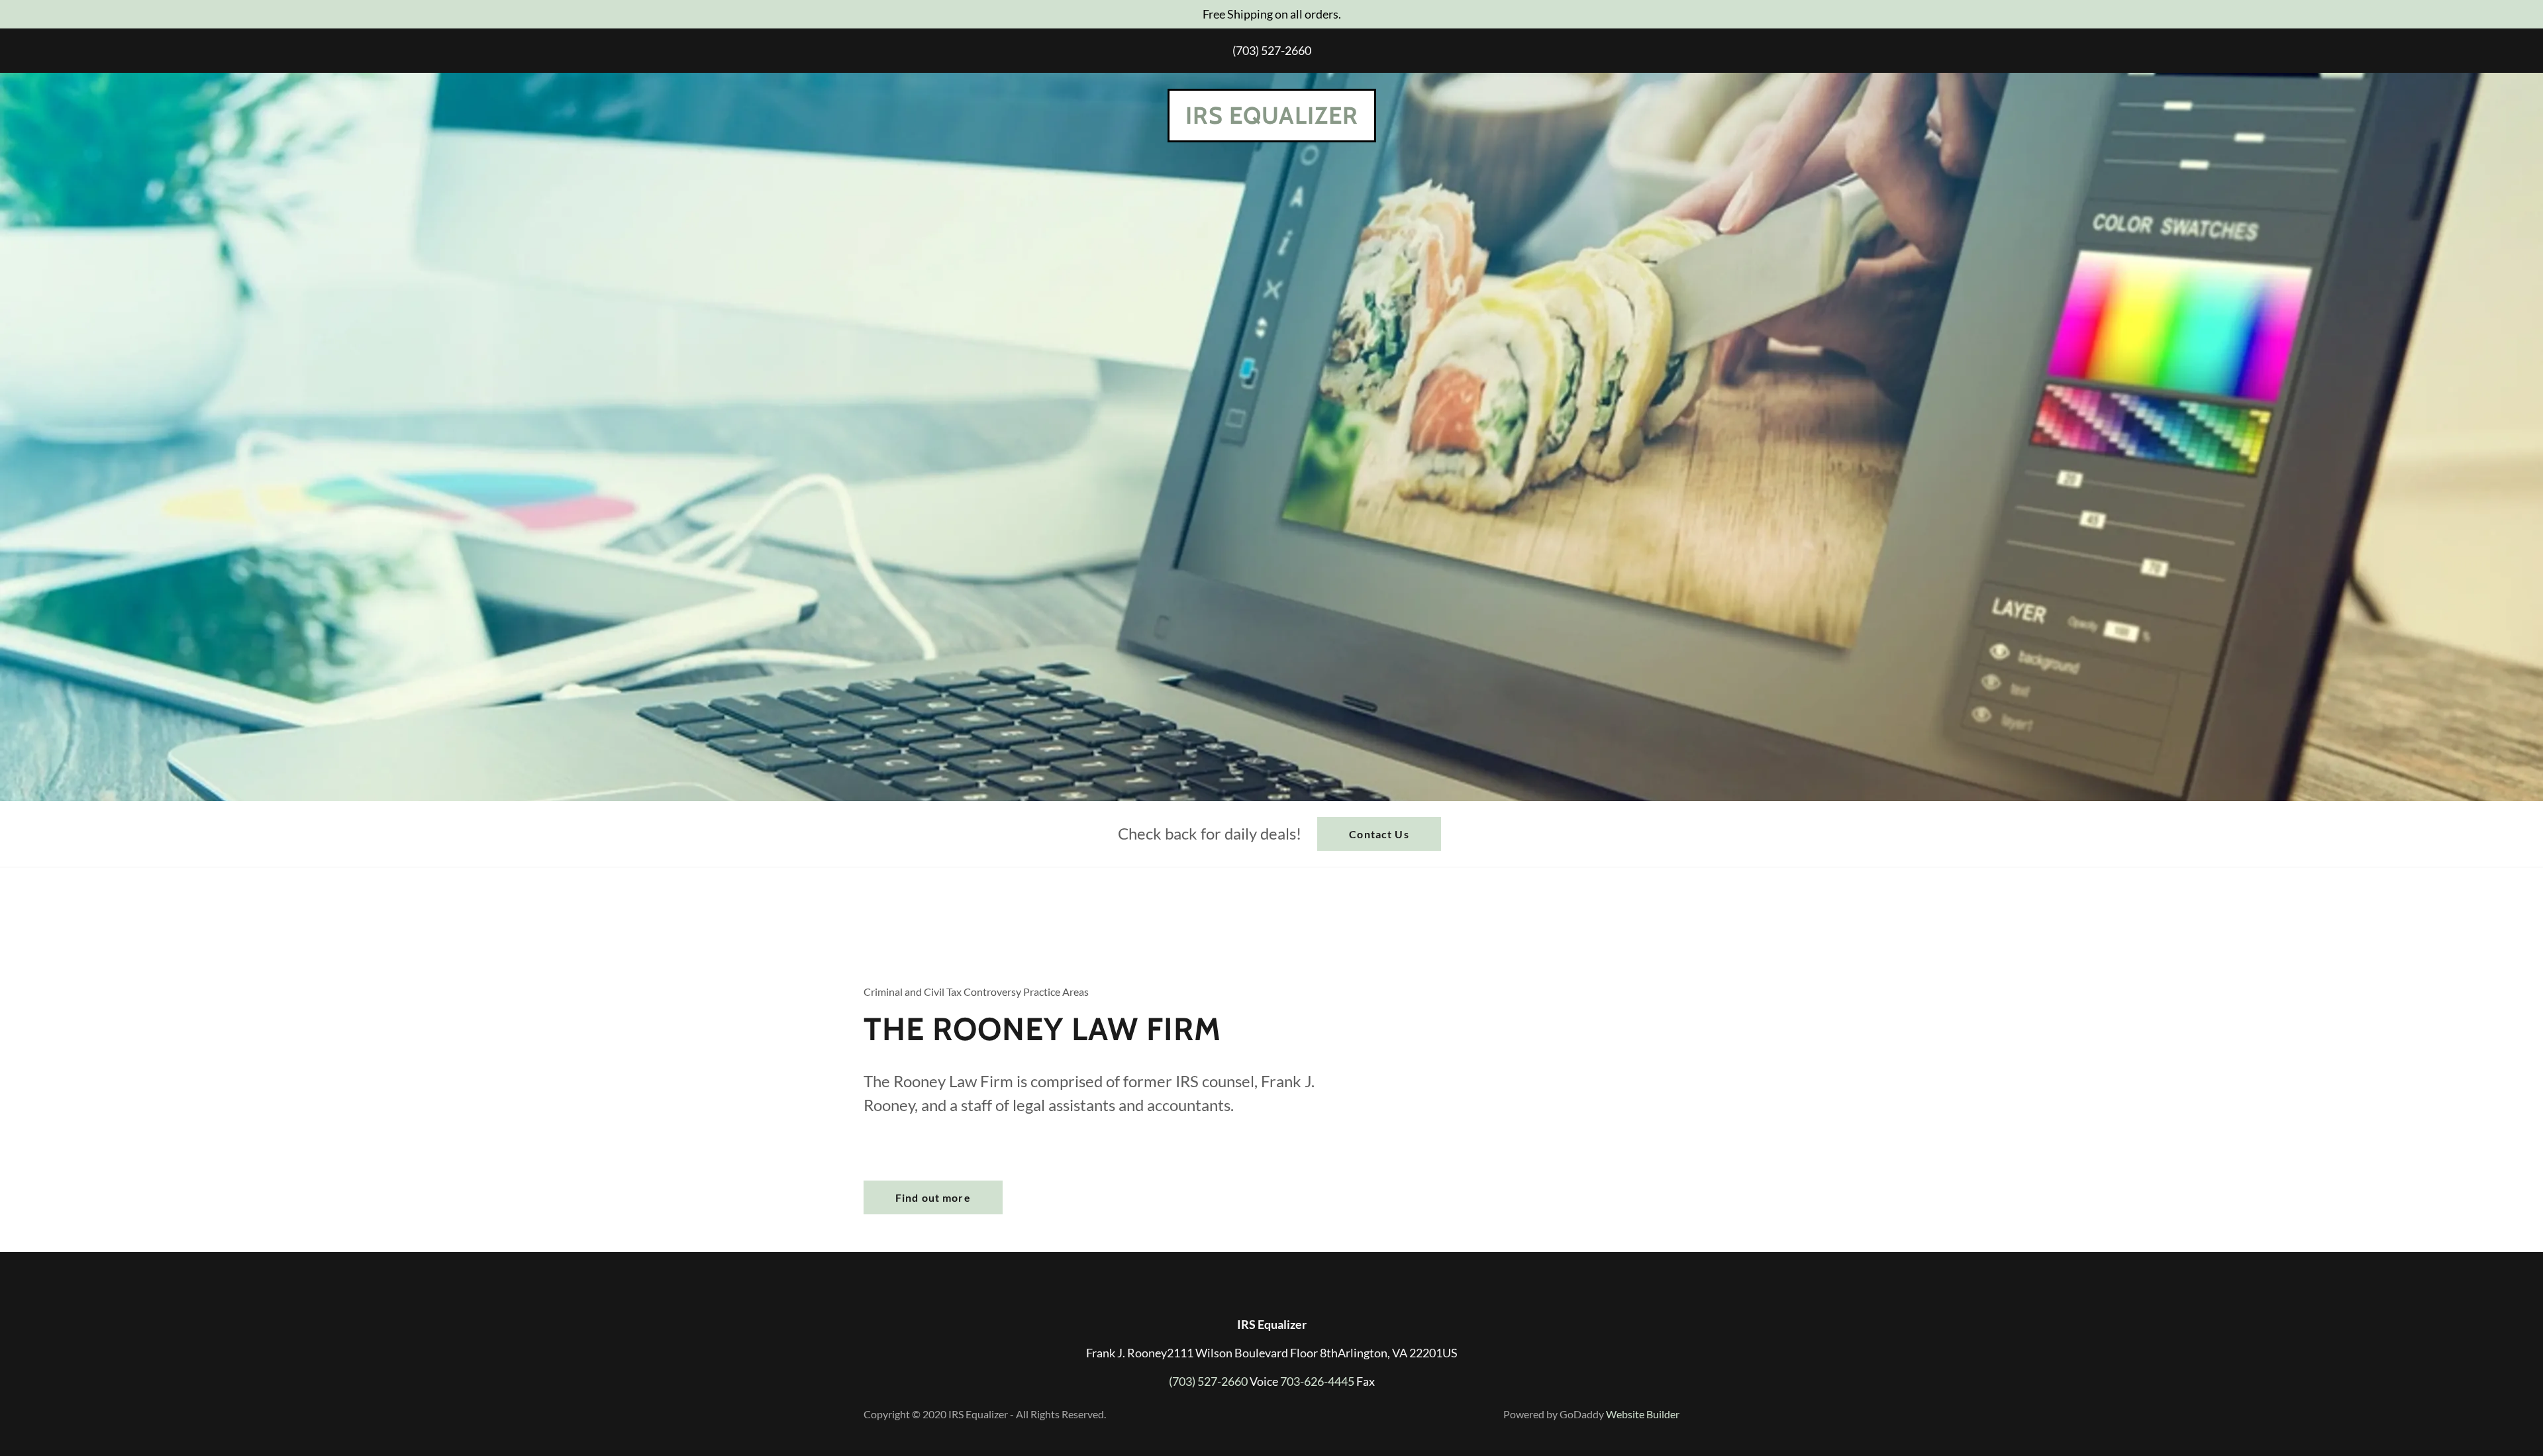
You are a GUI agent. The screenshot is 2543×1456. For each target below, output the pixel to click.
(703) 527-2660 (1272, 50)
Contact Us (1379, 834)
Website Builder (1643, 1414)
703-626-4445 (1317, 1381)
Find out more (933, 1197)
